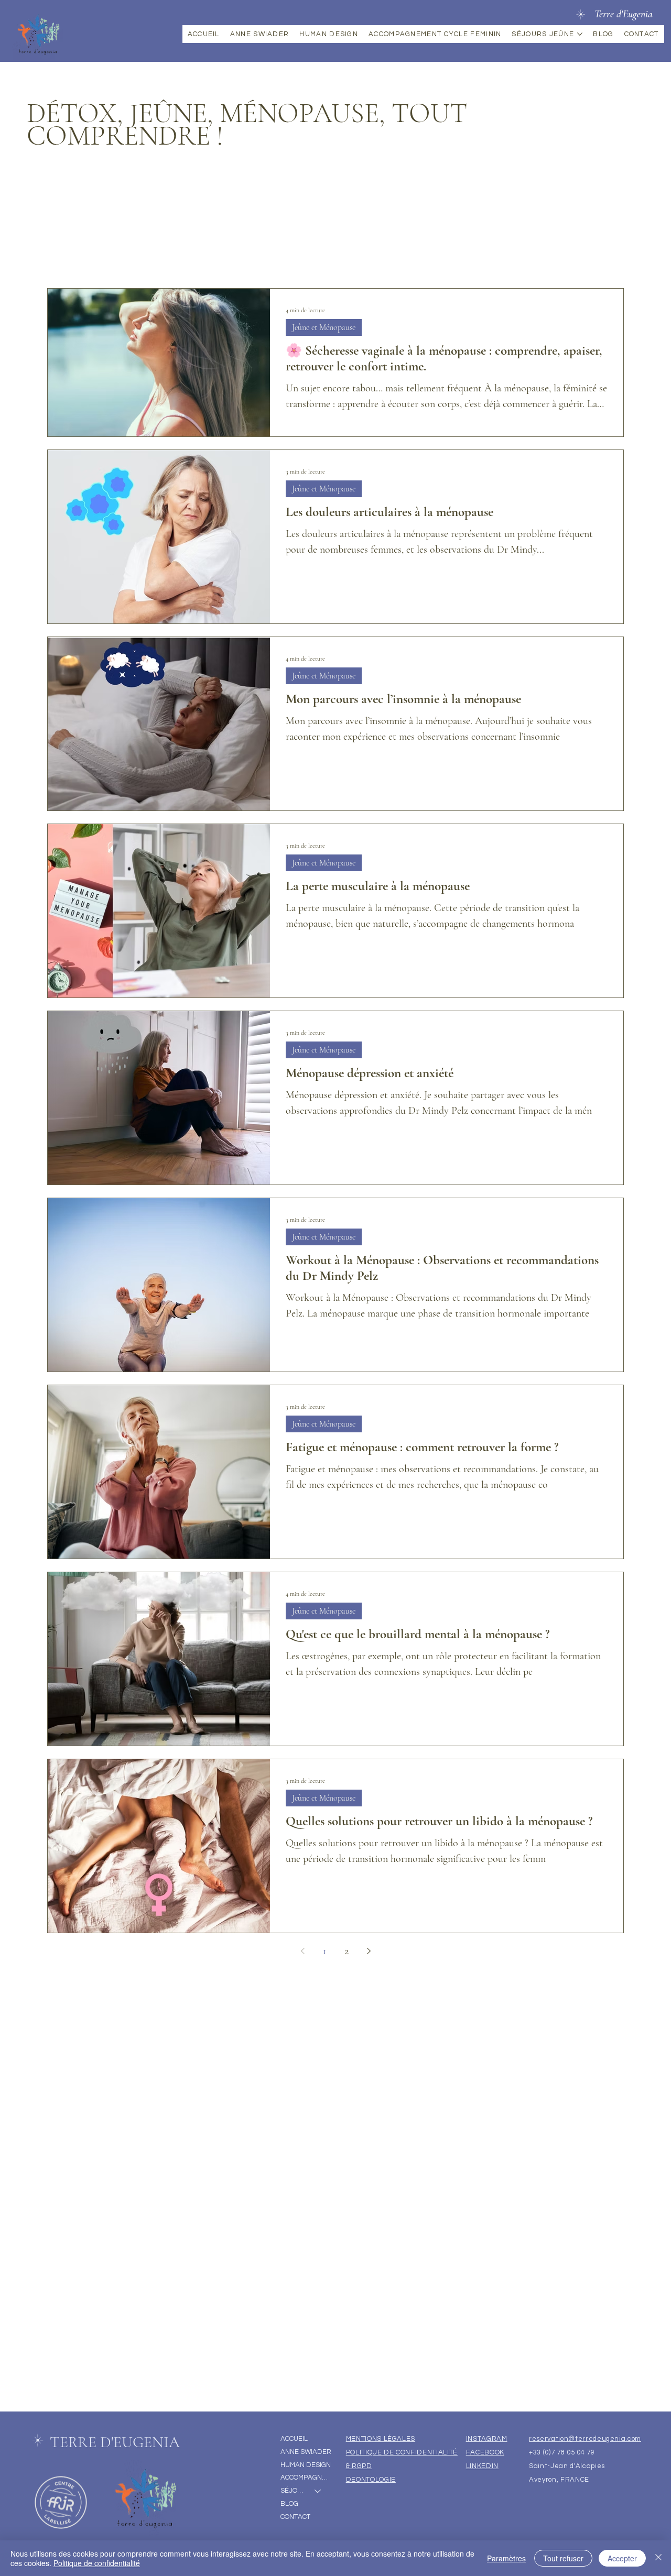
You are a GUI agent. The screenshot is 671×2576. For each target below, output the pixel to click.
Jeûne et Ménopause (324, 327)
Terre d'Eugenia (624, 14)
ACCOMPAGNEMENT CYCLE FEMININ (306, 2478)
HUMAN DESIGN (306, 2465)
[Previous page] (302, 1951)
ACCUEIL (294, 2439)
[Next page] (369, 1951)
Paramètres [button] (506, 2558)
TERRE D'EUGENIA (115, 2442)
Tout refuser (563, 2558)
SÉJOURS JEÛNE (293, 2491)
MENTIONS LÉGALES (381, 2439)
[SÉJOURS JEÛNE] (318, 2491)
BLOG (289, 2504)
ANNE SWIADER (306, 2452)
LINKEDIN (482, 2466)
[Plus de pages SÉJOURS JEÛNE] (580, 34)
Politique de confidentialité (97, 2563)
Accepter (622, 2558)
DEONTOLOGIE (371, 2480)
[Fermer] (658, 2558)
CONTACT (295, 2517)
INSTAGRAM (487, 2439)
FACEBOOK (485, 2452)
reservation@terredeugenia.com (585, 2439)
